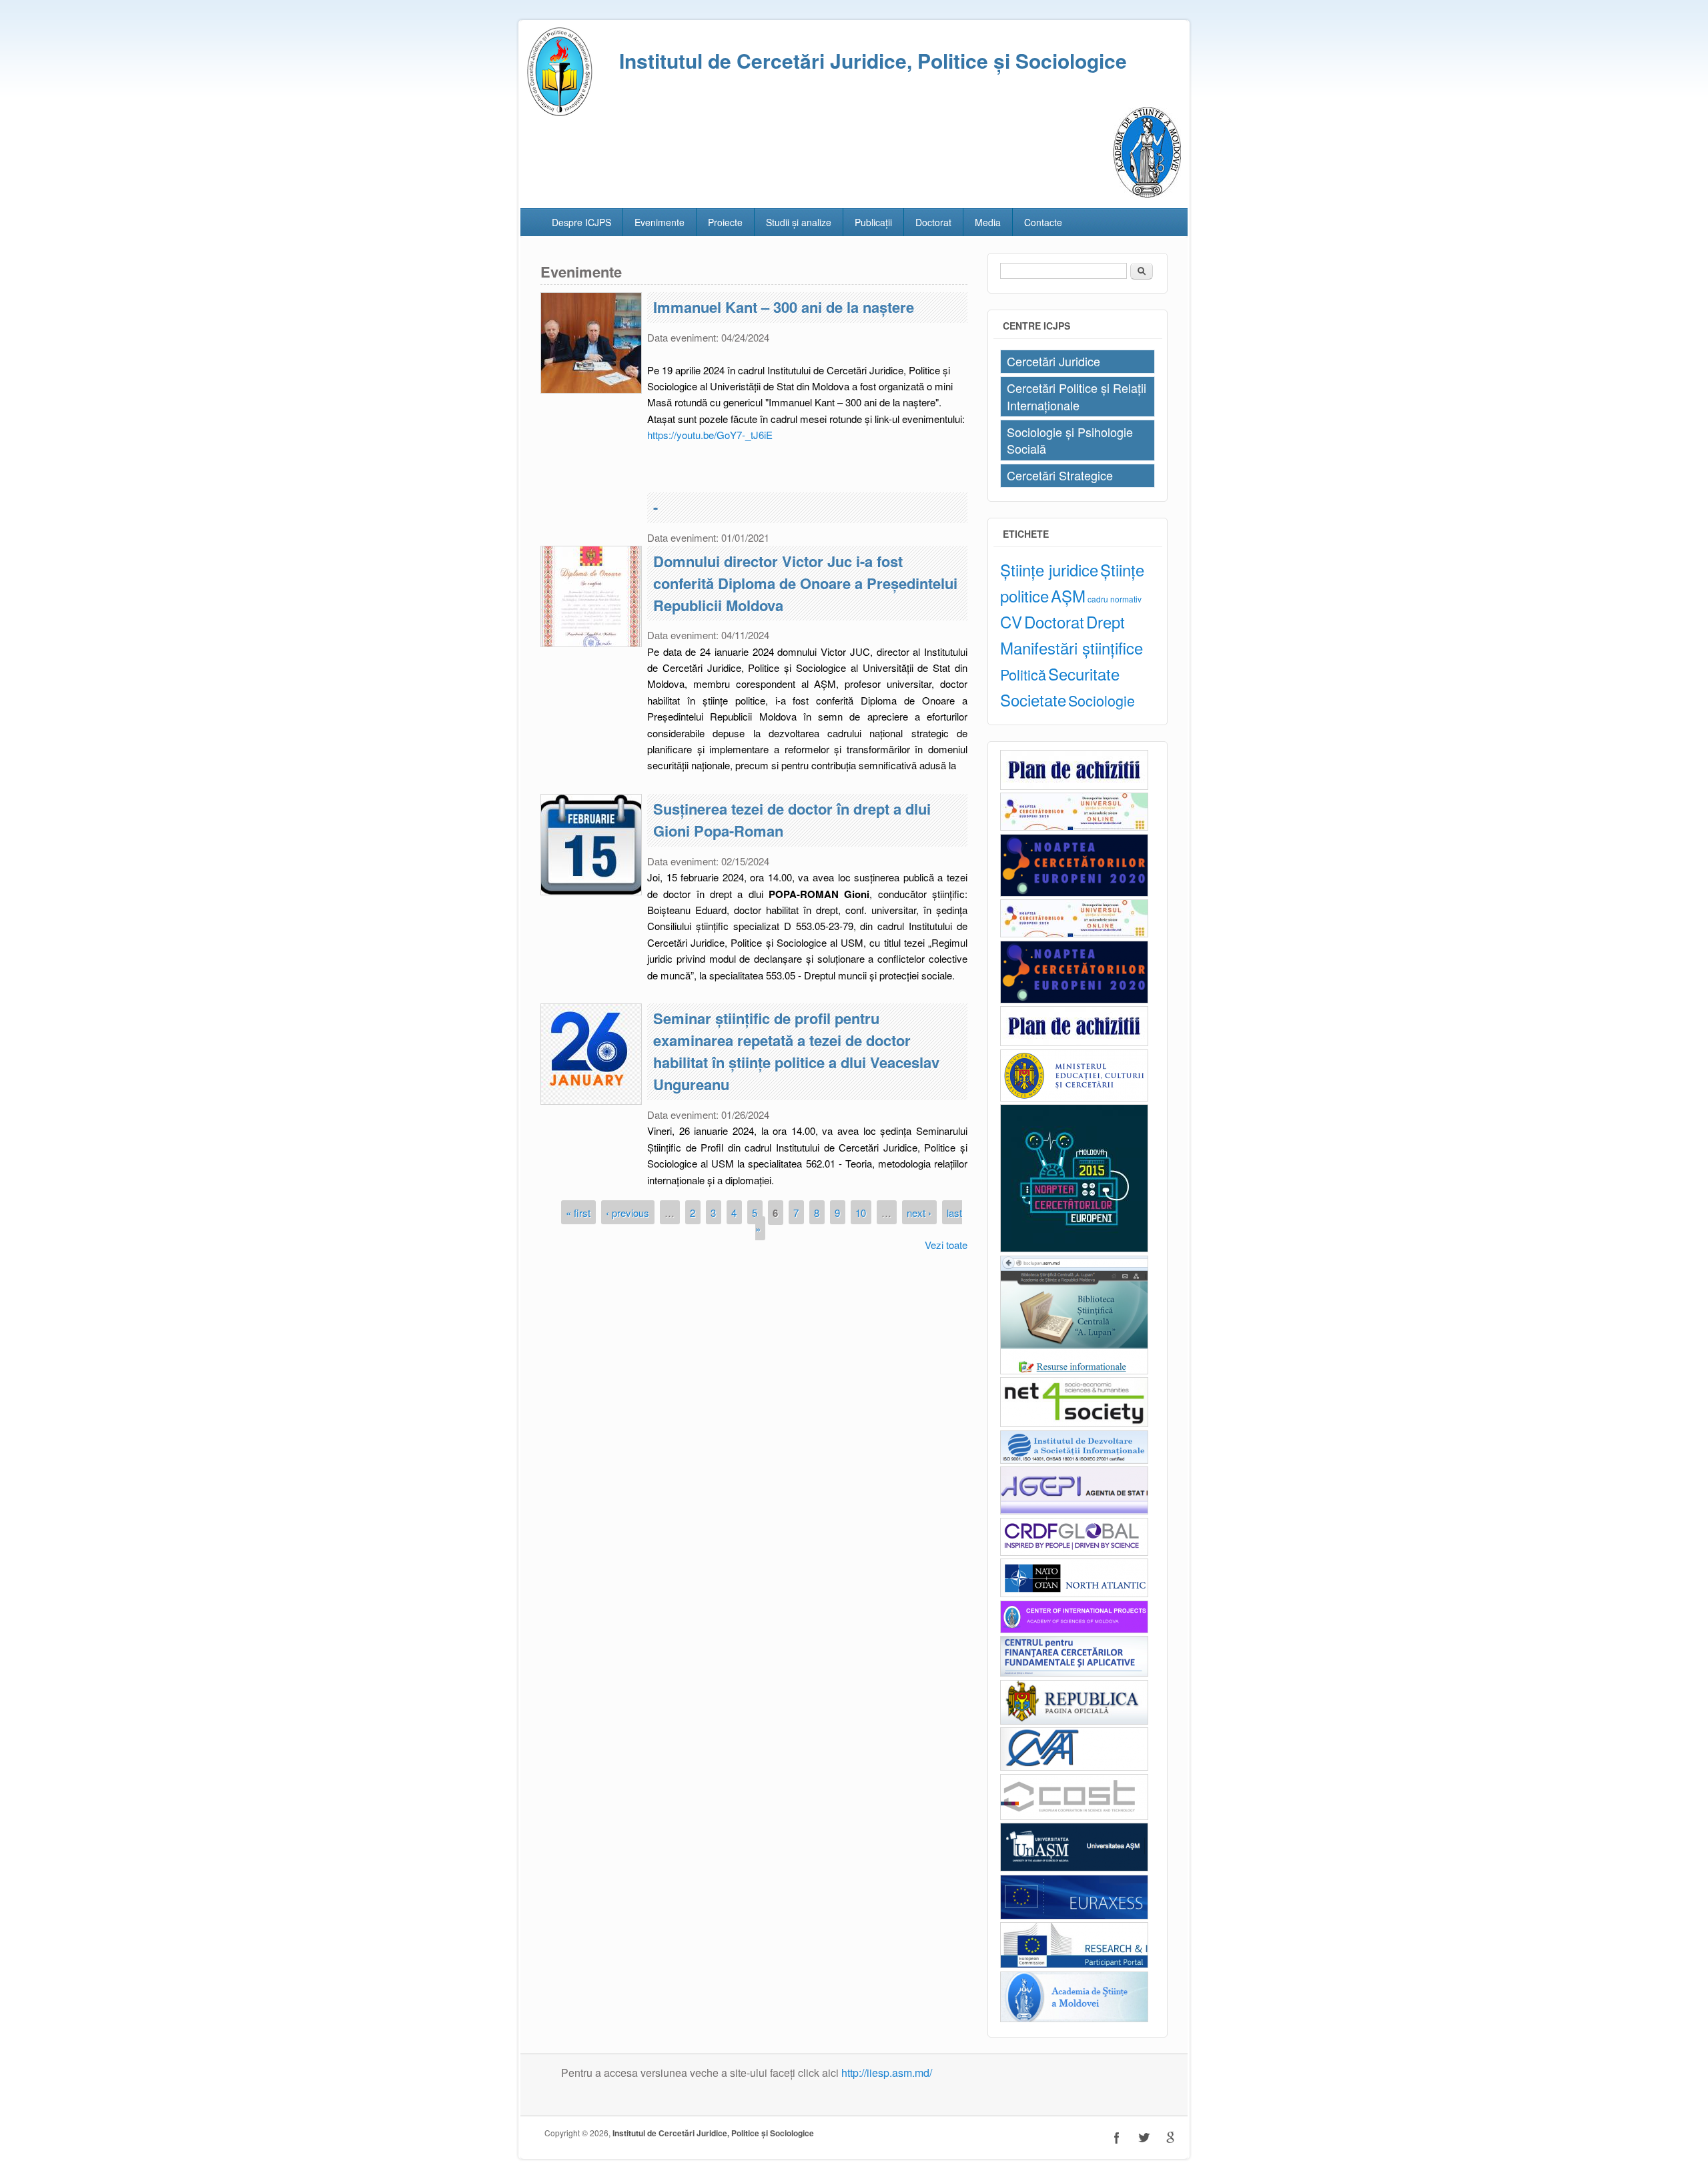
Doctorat (933, 222)
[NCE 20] (1074, 827)
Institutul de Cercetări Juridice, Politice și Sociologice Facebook (1117, 2138)
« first (578, 1212)
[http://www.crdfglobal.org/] (1074, 1552)
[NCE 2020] (1074, 893)
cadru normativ (1115, 599)
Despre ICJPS (581, 222)
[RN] (1074, 1249)
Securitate (1084, 674)
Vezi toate (946, 1245)
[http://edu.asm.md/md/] (1074, 1868)
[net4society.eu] (1074, 1423)
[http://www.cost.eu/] (1074, 1816)
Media (988, 222)
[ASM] (1147, 193)
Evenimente (660, 222)
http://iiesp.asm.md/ (887, 2073)
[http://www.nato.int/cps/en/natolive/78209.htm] (1074, 1594)
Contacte (1043, 222)
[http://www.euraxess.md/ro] (1074, 1916)
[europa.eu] (1074, 1965)
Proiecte (725, 222)
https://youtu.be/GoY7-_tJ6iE (710, 435)
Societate (1033, 700)
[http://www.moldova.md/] (1074, 1721)
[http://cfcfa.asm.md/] (1074, 1673)
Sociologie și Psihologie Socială (1070, 440)
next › (919, 1212)
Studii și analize (799, 222)
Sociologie (1102, 700)
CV (1011, 621)
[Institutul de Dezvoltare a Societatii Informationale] (1074, 1460)
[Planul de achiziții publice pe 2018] (1074, 1042)
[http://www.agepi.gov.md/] (1074, 1511)
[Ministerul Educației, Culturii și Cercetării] (1074, 1098)
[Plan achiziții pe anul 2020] (1074, 786)
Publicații (873, 222)
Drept (1106, 621)
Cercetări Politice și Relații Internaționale (1077, 396)
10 (861, 1212)
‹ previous (627, 1212)
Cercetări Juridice (1053, 361)
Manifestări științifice (1072, 647)
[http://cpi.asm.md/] (1074, 1630)
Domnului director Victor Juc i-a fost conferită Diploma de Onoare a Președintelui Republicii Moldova (805, 583)
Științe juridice (1049, 569)
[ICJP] (560, 112)
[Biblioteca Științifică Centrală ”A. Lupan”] (1074, 1371)
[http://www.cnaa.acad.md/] (1074, 1767)
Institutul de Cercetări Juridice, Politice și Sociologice (713, 2133)
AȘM (1068, 595)
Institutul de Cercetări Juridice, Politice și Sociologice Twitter (1144, 2138)
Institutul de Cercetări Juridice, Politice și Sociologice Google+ (1170, 2138)
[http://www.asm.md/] (1074, 2019)
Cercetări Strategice (1060, 475)
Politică (1023, 674)
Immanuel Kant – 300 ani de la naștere (784, 307)
